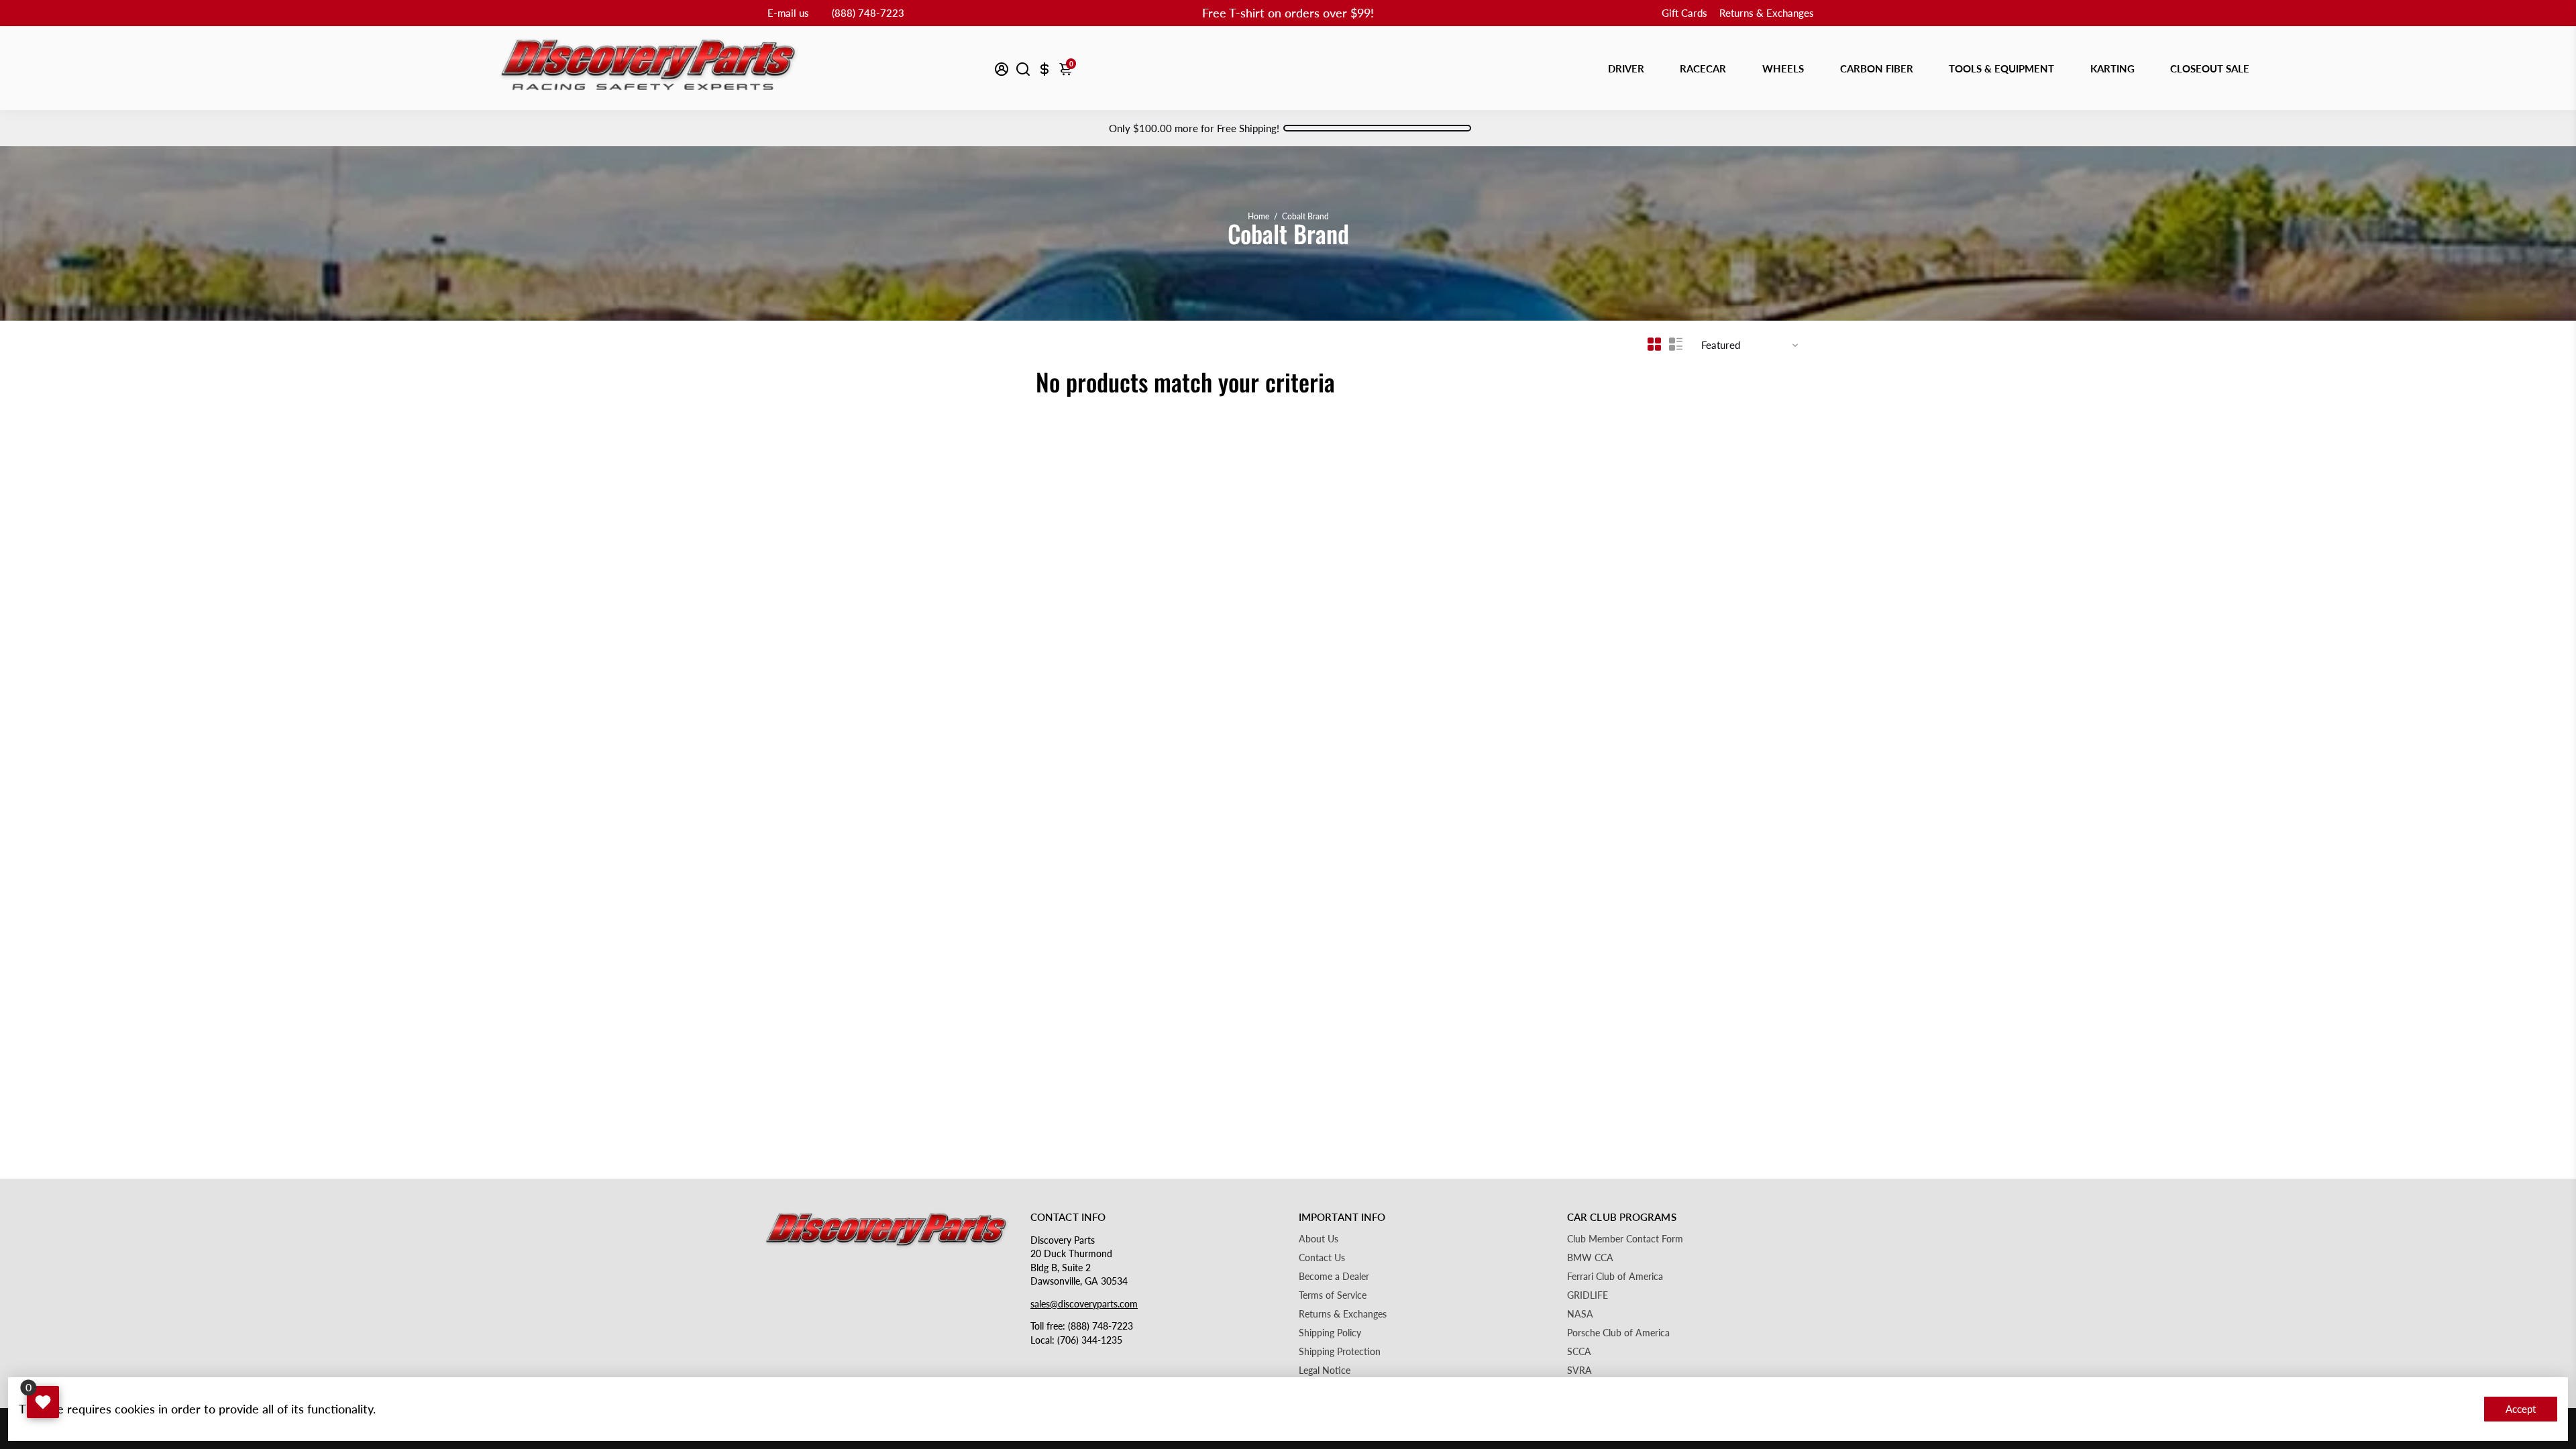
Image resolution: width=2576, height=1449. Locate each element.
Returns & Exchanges (1767, 13)
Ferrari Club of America (1615, 1277)
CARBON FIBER (1877, 68)
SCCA (1579, 1352)
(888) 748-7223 (868, 13)
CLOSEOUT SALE (2210, 68)
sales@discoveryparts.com (1084, 1304)
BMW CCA (1590, 1258)
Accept (2521, 1409)
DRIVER (1626, 68)
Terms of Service (1333, 1295)
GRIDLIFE (1588, 1295)
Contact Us (1322, 1258)
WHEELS (1783, 68)
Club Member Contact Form (1625, 1239)
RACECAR (1703, 68)
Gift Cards (1684, 13)
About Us (1319, 1239)
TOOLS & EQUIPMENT (2001, 68)
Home (1258, 216)
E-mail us (788, 13)
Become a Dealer (1334, 1277)
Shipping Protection (1340, 1352)
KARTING (2112, 68)
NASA (1580, 1314)
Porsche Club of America (1618, 1333)
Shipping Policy (1330, 1333)
